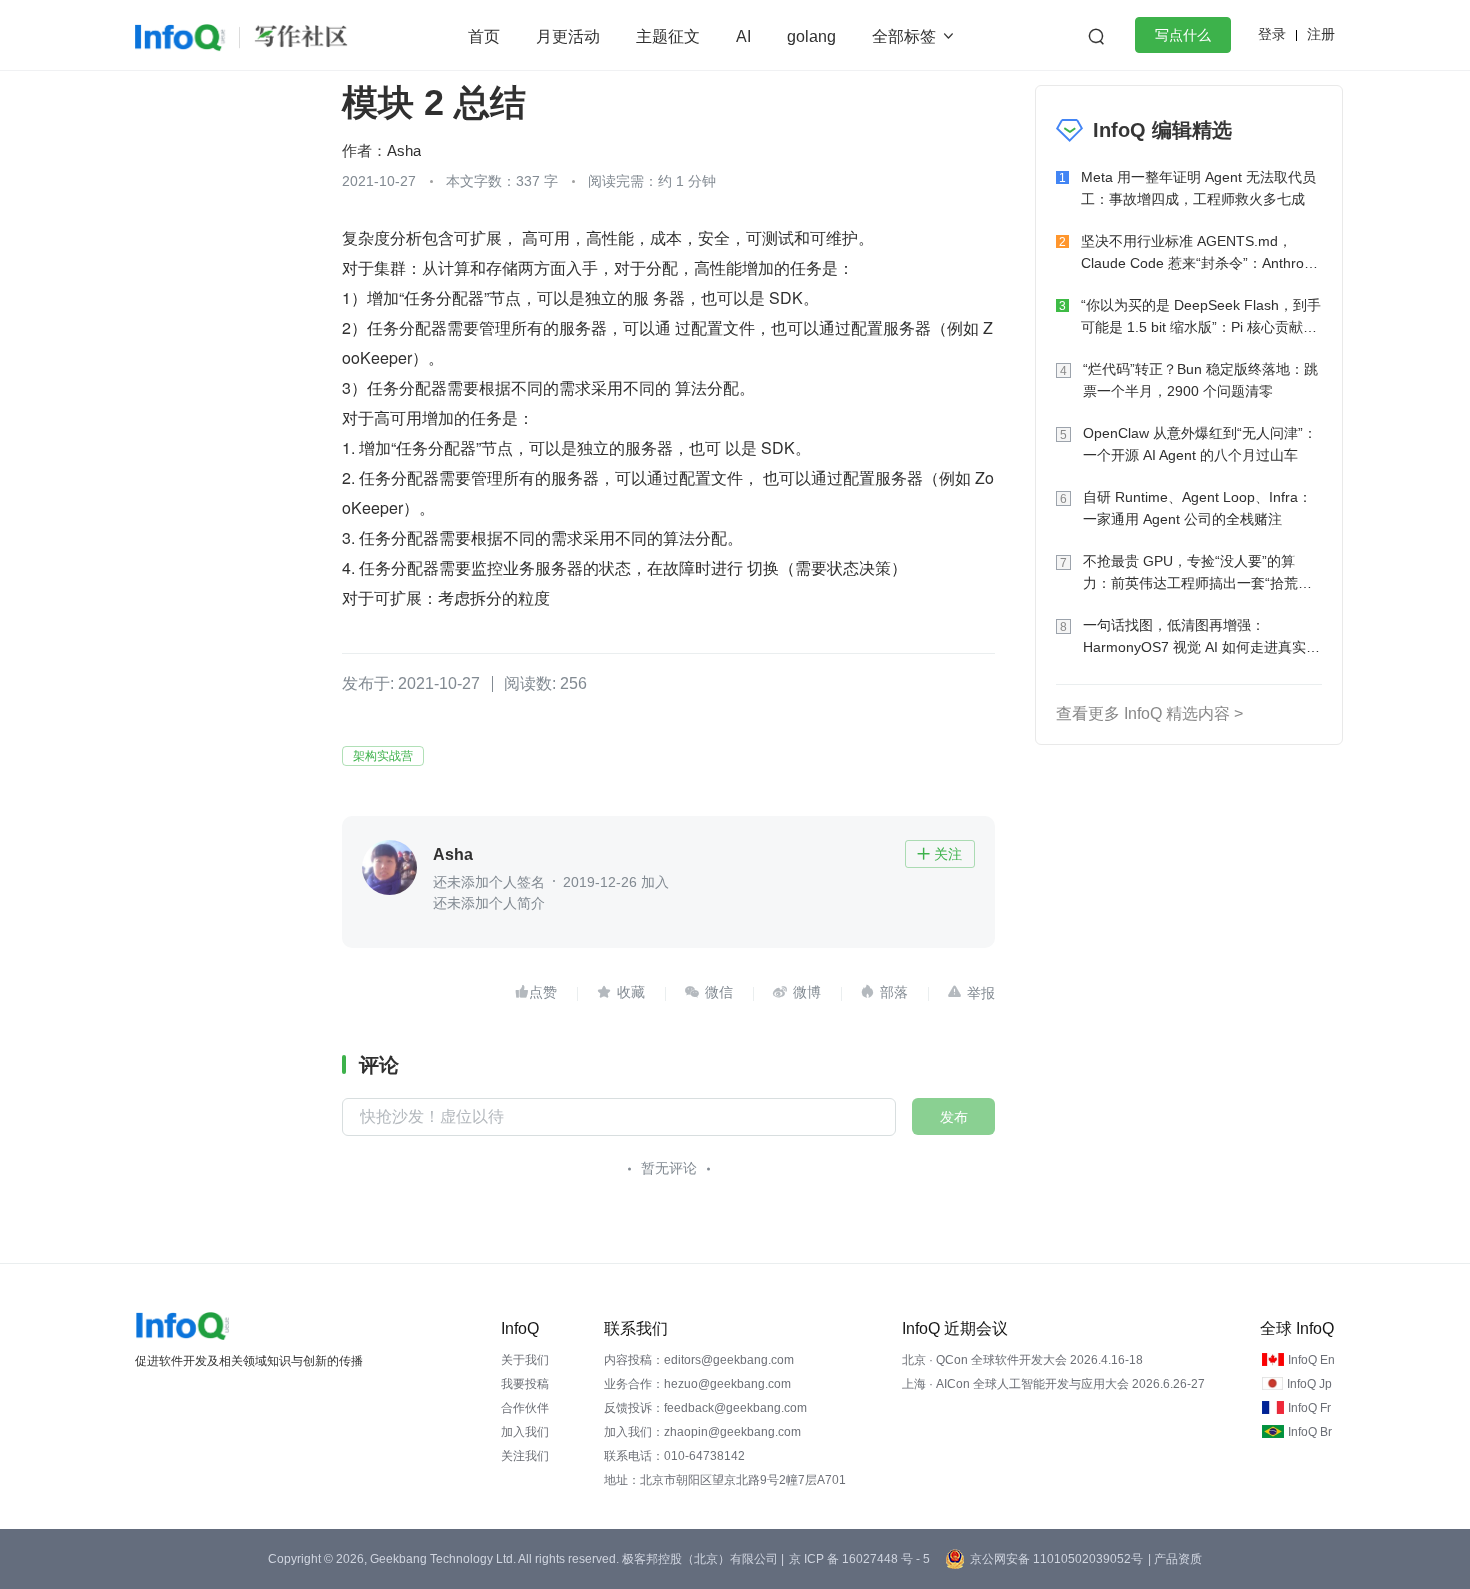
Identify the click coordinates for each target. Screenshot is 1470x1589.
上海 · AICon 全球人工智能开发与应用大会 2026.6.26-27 (1053, 1384)
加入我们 (525, 1432)
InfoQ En (1311, 1360)
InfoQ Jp (1309, 1384)
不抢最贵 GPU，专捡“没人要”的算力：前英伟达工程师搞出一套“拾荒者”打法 (1200, 573)
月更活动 (568, 36)
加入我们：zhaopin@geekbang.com (702, 1432)
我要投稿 (525, 1384)
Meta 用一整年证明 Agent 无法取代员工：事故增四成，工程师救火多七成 (1198, 188)
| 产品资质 (1175, 1559)
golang (811, 36)
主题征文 (668, 36)
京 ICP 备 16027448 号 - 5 (859, 1559)
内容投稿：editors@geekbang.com (699, 1360)
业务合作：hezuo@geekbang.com (697, 1384)
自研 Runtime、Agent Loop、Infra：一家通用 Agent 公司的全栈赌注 (1197, 508)
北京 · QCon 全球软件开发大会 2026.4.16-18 (1022, 1360)
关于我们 (525, 1360)
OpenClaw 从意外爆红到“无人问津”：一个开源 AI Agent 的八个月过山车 (1200, 444)
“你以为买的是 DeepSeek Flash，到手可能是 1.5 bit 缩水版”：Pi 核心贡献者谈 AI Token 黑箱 (1201, 317)
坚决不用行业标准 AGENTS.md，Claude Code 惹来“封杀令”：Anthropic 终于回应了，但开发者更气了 (1201, 253)
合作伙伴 (525, 1408)
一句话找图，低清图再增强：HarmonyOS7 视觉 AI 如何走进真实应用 (1201, 637)
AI (743, 36)
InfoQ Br (1310, 1432)
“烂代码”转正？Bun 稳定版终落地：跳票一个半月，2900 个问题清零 (1200, 380)
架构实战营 (383, 756)
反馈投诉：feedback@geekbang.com (705, 1408)
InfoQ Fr (1309, 1408)
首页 (484, 36)
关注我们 (525, 1456)
